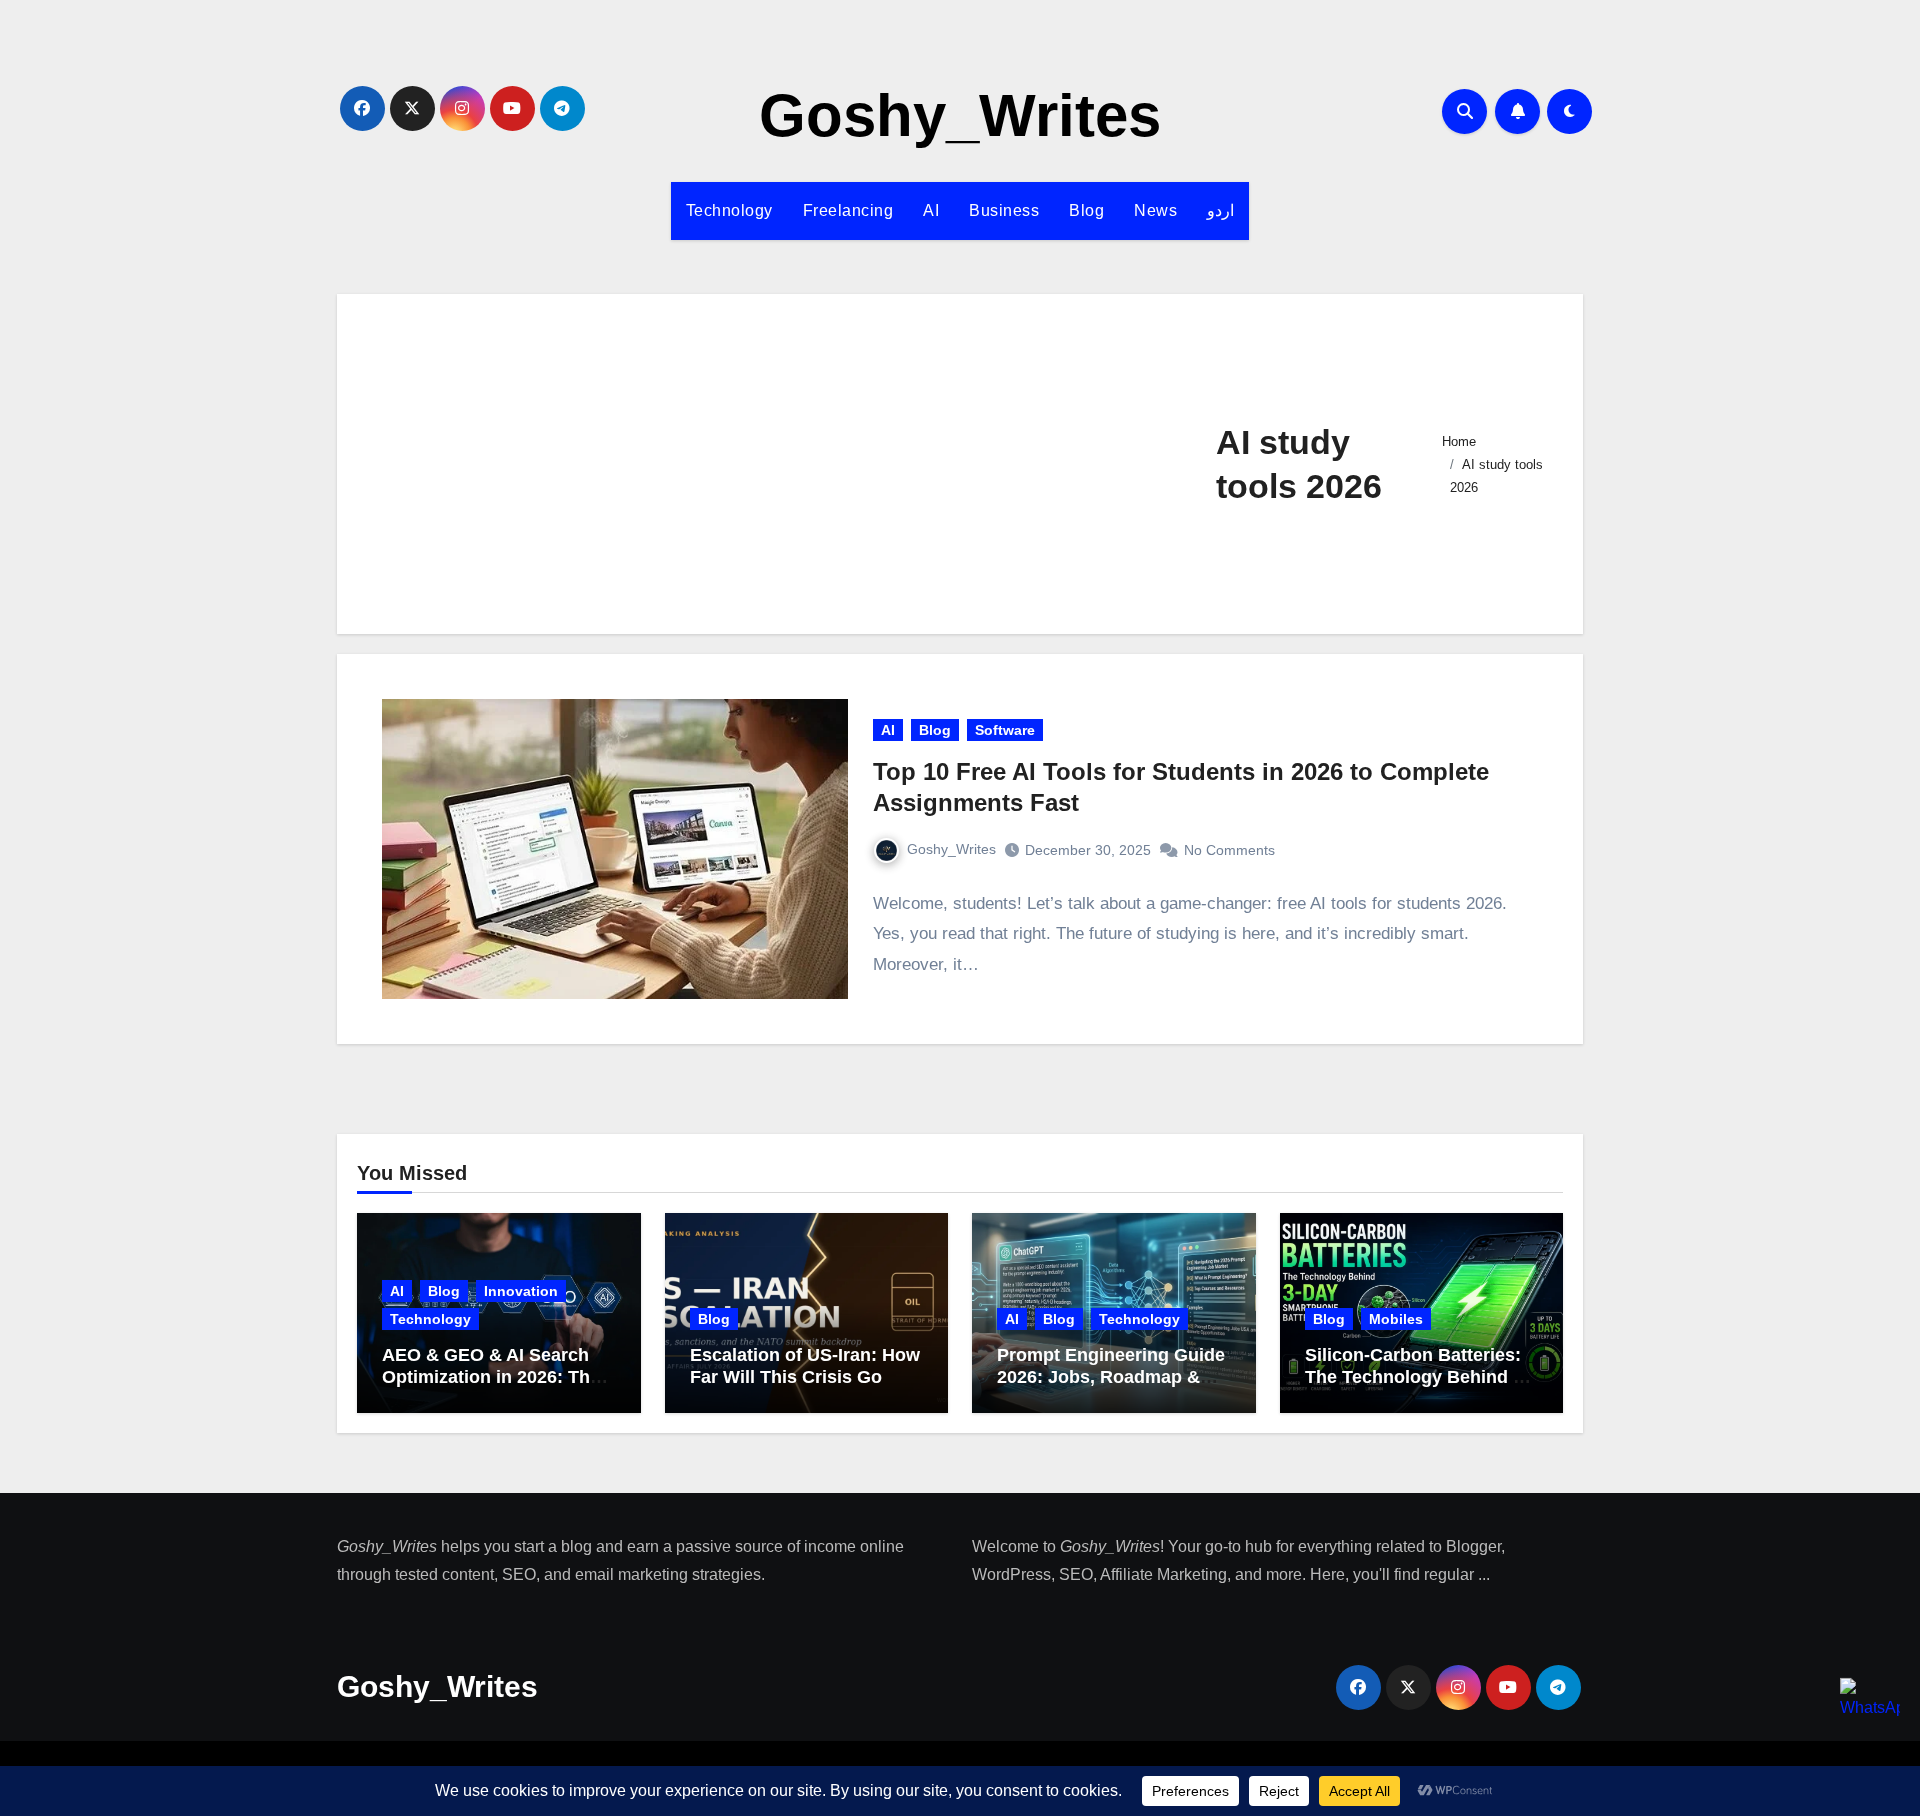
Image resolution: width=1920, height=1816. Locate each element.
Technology (729, 210)
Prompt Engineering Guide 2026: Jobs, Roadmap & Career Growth (1111, 1376)
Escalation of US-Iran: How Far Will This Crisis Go (805, 1366)
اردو (1220, 210)
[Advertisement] (786, 464)
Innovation (521, 1291)
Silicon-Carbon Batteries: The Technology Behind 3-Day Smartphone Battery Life (1417, 1387)
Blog (1086, 210)
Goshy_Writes (960, 115)
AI (931, 210)
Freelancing (848, 210)
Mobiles (1396, 1319)
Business (1004, 210)
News (1155, 210)
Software (1005, 730)
